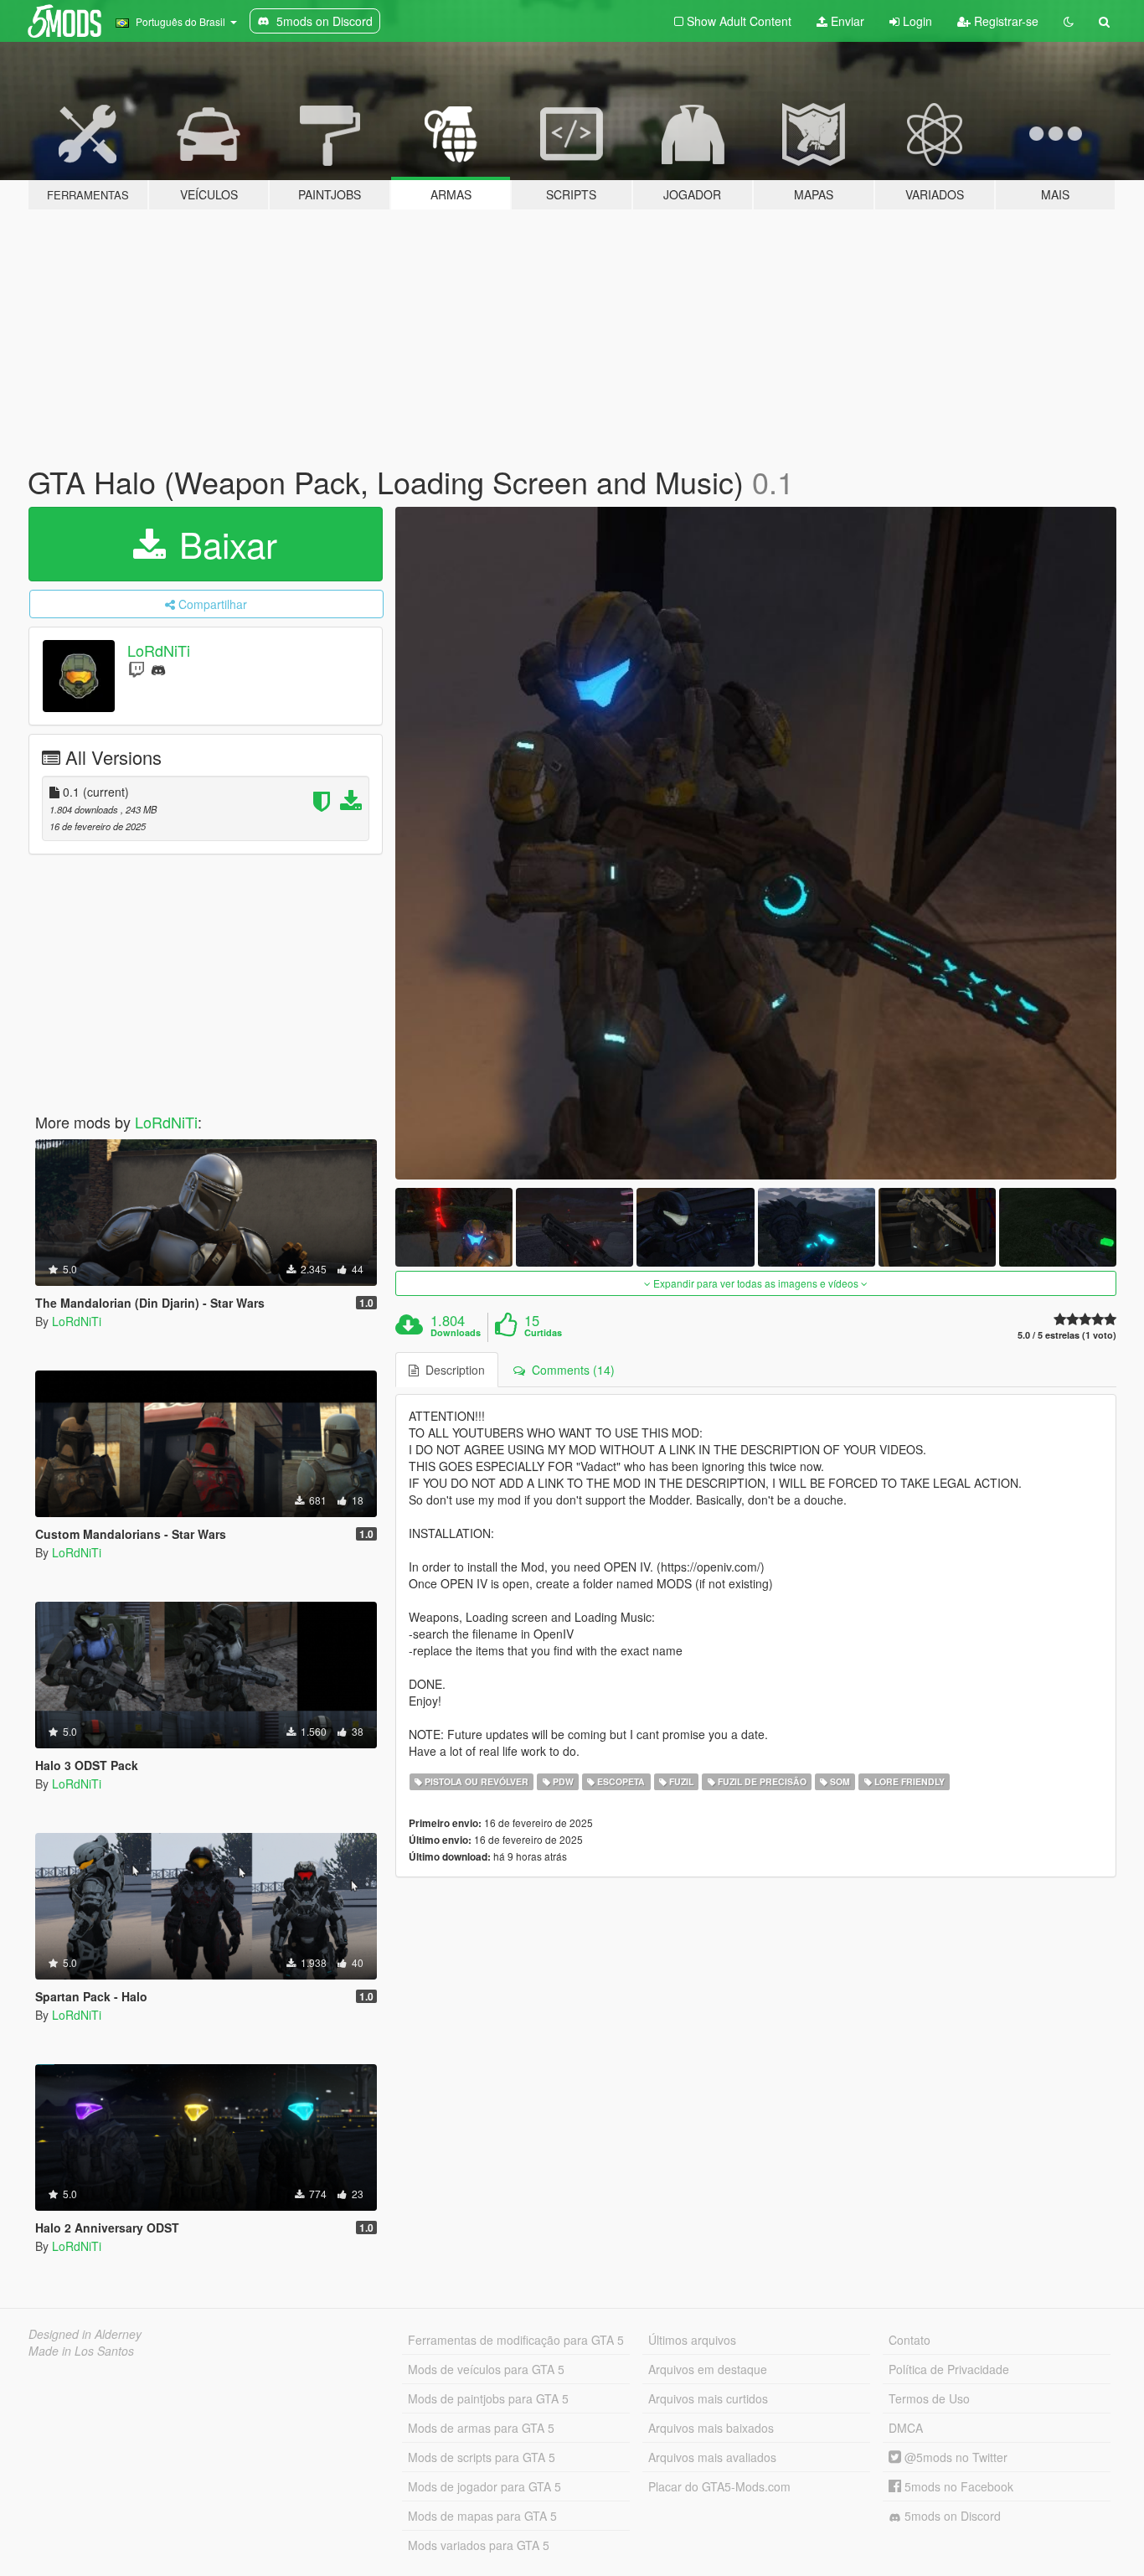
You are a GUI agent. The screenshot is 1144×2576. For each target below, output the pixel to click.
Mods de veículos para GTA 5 (486, 2369)
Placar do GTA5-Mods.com (719, 2486)
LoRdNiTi (159, 650)
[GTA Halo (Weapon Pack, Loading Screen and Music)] (756, 844)
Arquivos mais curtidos (708, 2398)
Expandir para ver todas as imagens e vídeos (756, 1283)
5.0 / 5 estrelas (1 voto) (1067, 1335)
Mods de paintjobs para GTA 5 (488, 2398)
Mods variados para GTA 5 (479, 2545)
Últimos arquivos (692, 2340)
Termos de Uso (929, 2398)
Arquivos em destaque (708, 2369)
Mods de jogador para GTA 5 (484, 2486)
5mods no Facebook (957, 2486)
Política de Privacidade (949, 2369)
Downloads (456, 1333)
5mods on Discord (951, 2516)
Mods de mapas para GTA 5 (482, 2516)
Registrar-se (1005, 21)
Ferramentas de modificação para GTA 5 (516, 2340)
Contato (910, 2340)
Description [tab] (452, 1370)
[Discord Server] (158, 669)
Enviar (846, 21)
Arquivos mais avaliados (712, 2457)
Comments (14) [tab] (570, 1370)
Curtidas (543, 1333)
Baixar (223, 544)
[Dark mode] (1069, 21)
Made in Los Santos (81, 2351)
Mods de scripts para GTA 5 (482, 2457)
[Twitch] (137, 669)
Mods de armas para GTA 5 (481, 2428)
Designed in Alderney (85, 2334)
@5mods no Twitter (954, 2457)
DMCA (906, 2428)
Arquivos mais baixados (711, 2428)
